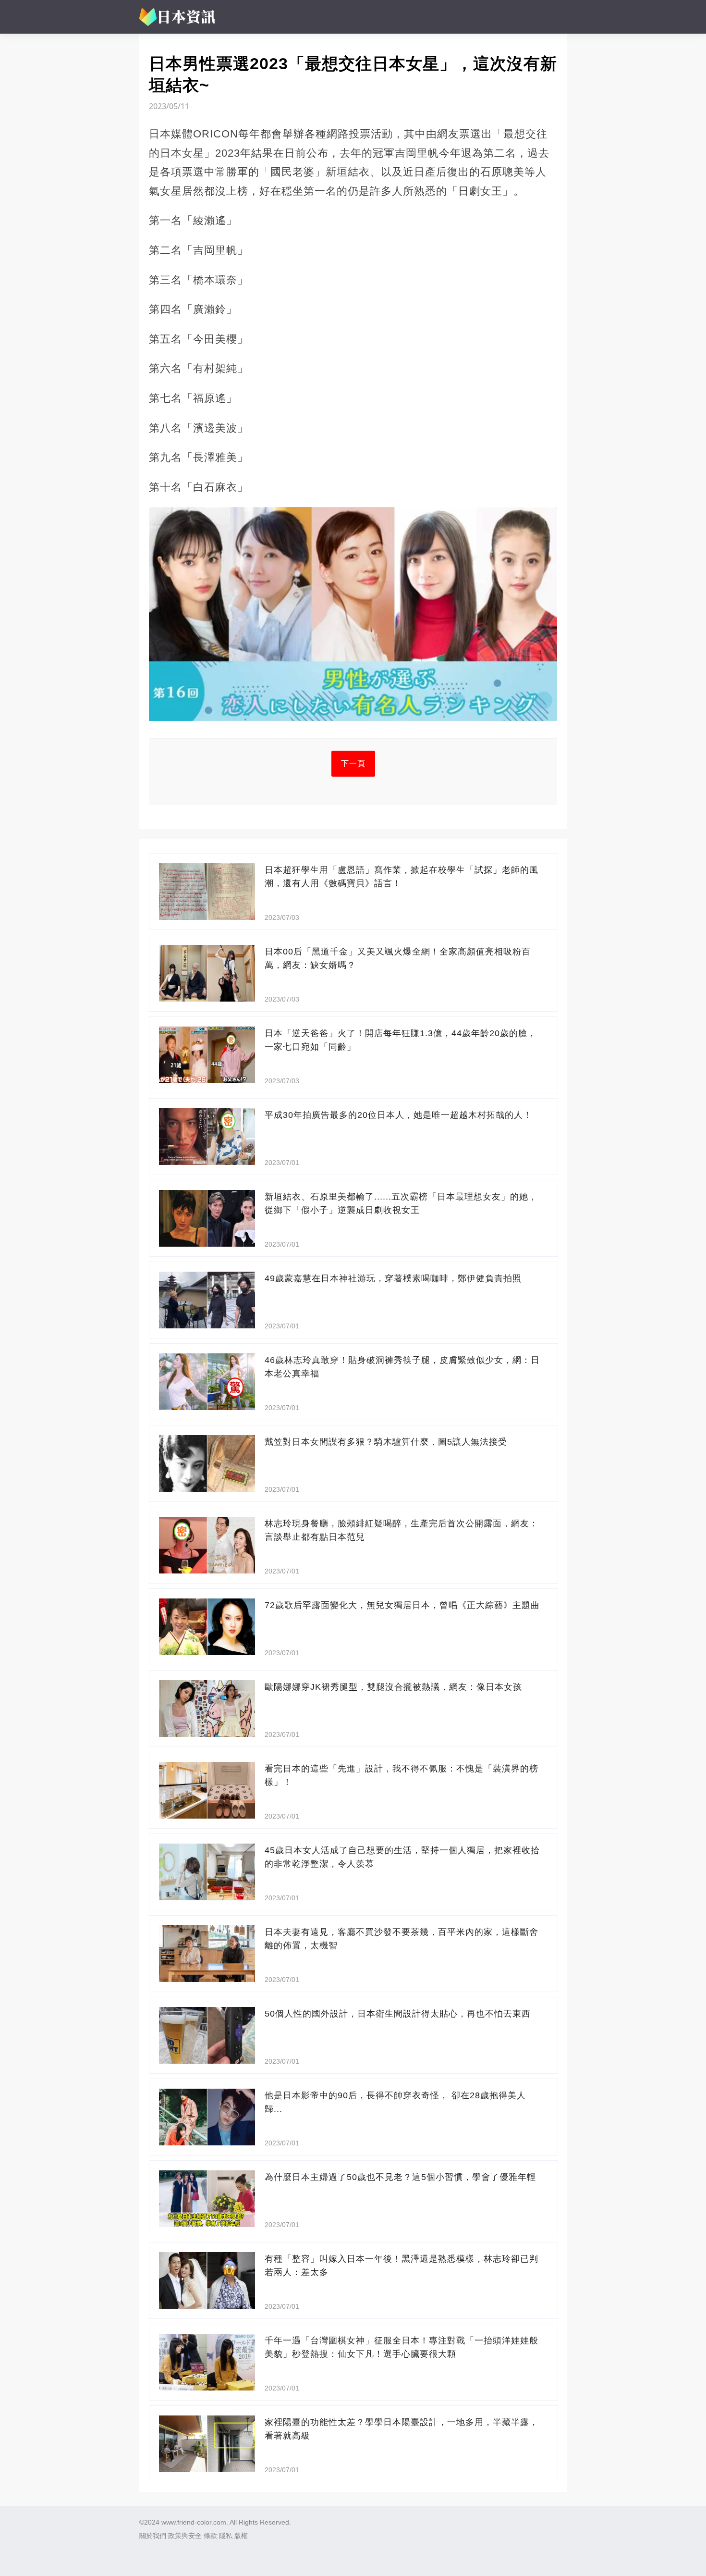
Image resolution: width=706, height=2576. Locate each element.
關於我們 (153, 2536)
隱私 (226, 2536)
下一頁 (353, 763)
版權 (241, 2536)
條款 (210, 2536)
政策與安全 (185, 2536)
